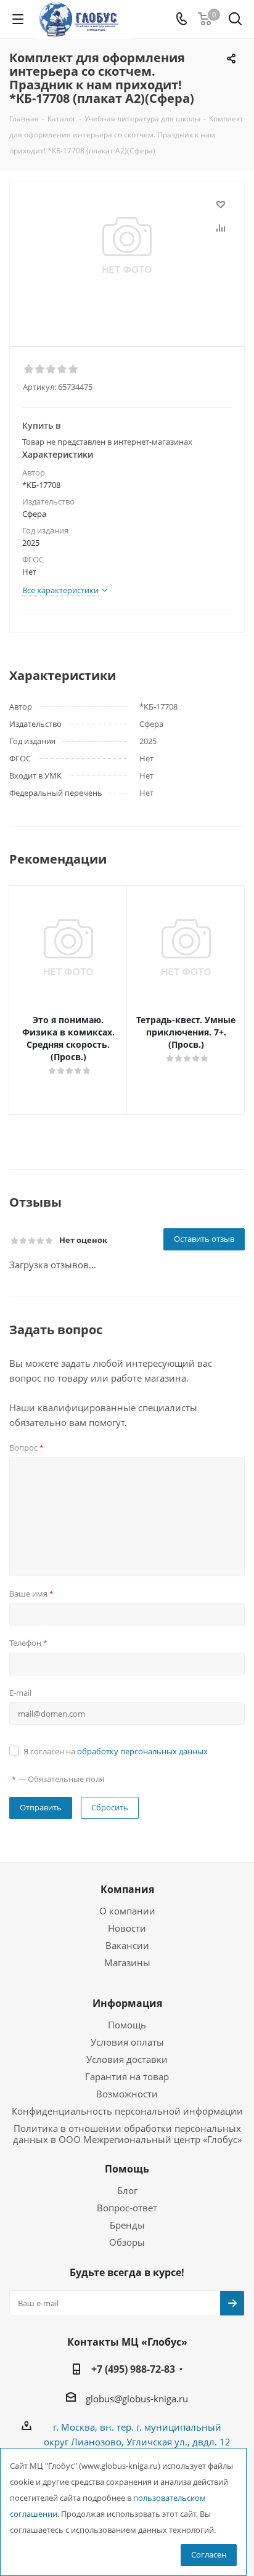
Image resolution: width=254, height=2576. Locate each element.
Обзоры (127, 2242)
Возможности (127, 2094)
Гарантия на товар (127, 2076)
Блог (127, 2190)
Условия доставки (127, 2059)
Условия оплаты (127, 2042)
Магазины (127, 1962)
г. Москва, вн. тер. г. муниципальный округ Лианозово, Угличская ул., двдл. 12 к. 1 (137, 2442)
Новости (127, 1928)
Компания (127, 1889)
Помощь (127, 2025)
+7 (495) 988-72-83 (133, 2369)
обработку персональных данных (142, 1751)
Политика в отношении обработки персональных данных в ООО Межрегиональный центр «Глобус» (127, 2134)
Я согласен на (116, 1751)
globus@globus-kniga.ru (137, 2399)
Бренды (127, 2225)
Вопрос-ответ (127, 2208)
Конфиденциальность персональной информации (127, 2111)
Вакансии (127, 1945)
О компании (127, 1911)
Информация (127, 2003)
